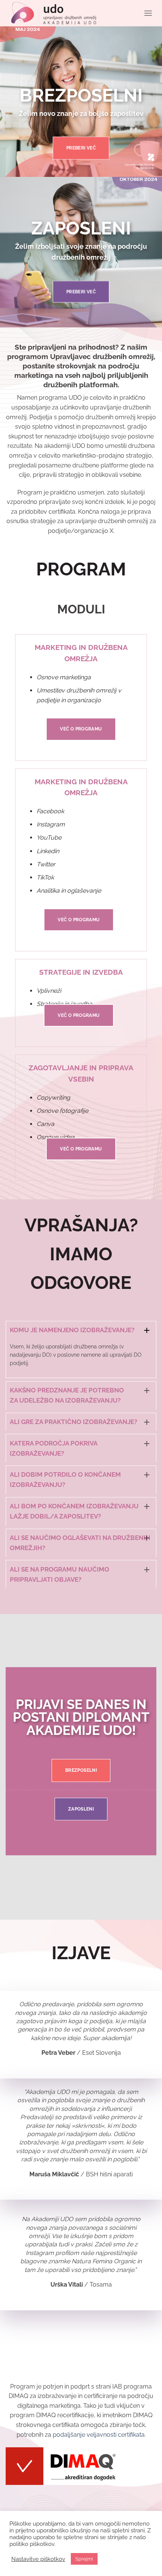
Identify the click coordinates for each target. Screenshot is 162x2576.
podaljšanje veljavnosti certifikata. (99, 2435)
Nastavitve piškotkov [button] (38, 2559)
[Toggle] (147, 1330)
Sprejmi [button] (84, 2559)
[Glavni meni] (148, 13)
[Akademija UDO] (54, 13)
